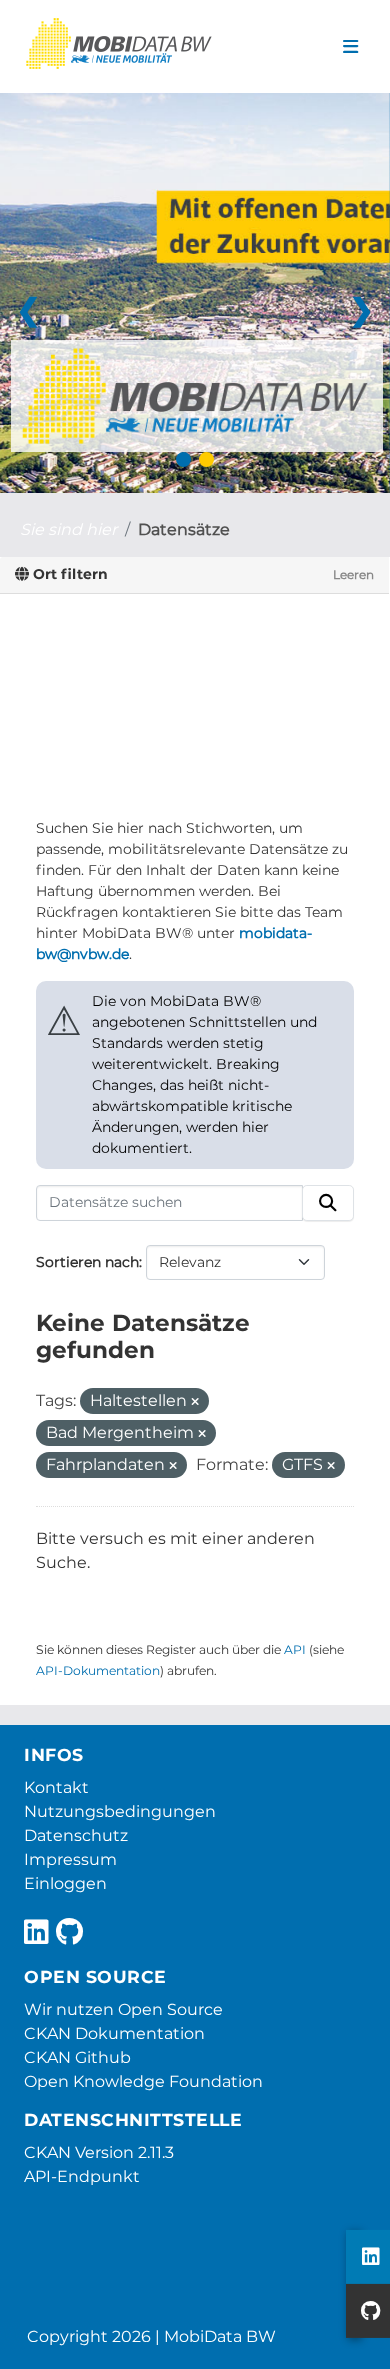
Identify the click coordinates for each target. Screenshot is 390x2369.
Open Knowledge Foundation (143, 2081)
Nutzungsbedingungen (120, 1811)
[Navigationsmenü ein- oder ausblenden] (350, 47)
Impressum (70, 1859)
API (295, 1649)
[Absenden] (328, 1203)
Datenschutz (76, 1835)
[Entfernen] (195, 1402)
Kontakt (56, 1787)
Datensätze (184, 529)
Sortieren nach (87, 1262)
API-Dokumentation (98, 1670)
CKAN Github (77, 2057)
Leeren (353, 574)
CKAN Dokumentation (114, 2033)
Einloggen (65, 1883)
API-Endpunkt (82, 2176)
